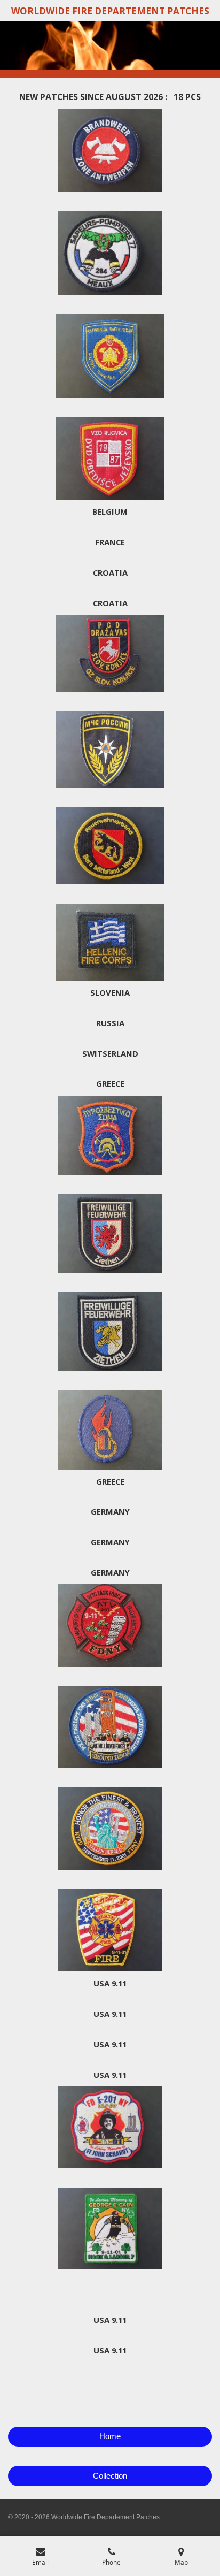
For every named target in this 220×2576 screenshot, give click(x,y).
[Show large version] (110, 151)
